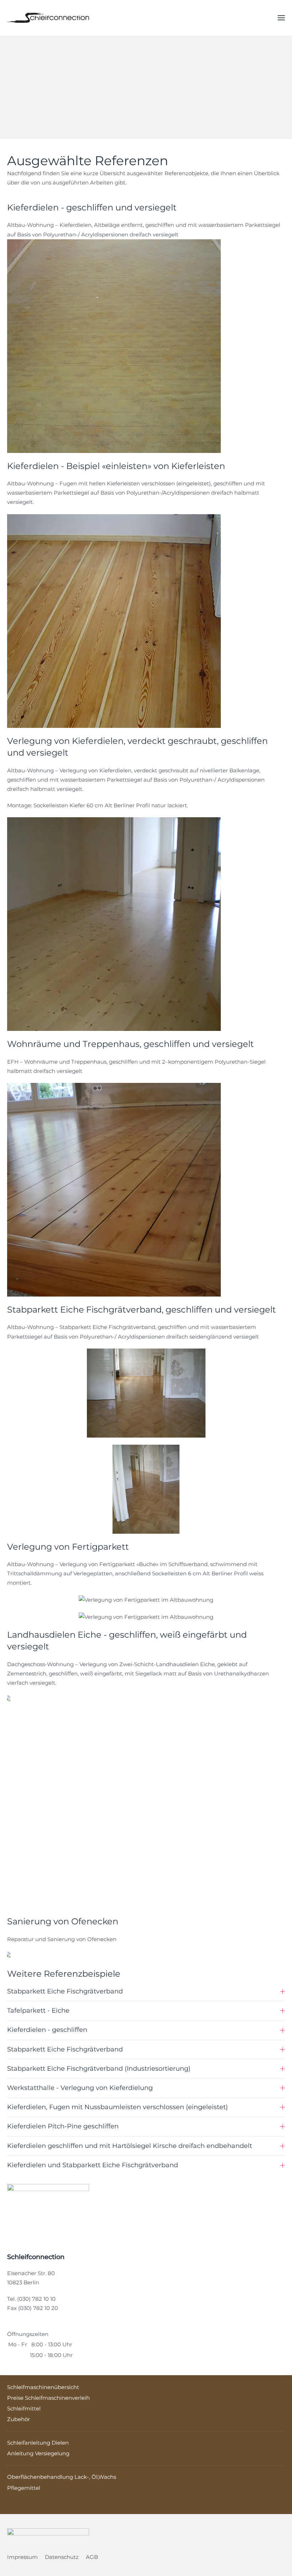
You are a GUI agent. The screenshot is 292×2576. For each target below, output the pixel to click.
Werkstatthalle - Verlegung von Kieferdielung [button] (80, 2088)
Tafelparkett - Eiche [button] (38, 2011)
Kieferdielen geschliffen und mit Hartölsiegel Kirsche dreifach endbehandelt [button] (130, 2146)
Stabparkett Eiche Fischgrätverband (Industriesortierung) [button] (99, 2069)
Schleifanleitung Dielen (38, 2443)
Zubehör (19, 2419)
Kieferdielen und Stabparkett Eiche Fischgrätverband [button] (93, 2165)
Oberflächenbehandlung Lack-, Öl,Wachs (62, 2477)
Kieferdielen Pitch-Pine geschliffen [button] (63, 2126)
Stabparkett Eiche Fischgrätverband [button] (65, 1991)
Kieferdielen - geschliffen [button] (47, 2030)
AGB (92, 2557)
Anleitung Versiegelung (38, 2453)
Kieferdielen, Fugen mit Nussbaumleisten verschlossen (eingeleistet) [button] (118, 2107)
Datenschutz (62, 2557)
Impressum (22, 2557)
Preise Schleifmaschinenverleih (48, 2398)
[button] (281, 18)
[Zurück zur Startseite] (48, 18)
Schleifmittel (24, 2408)
